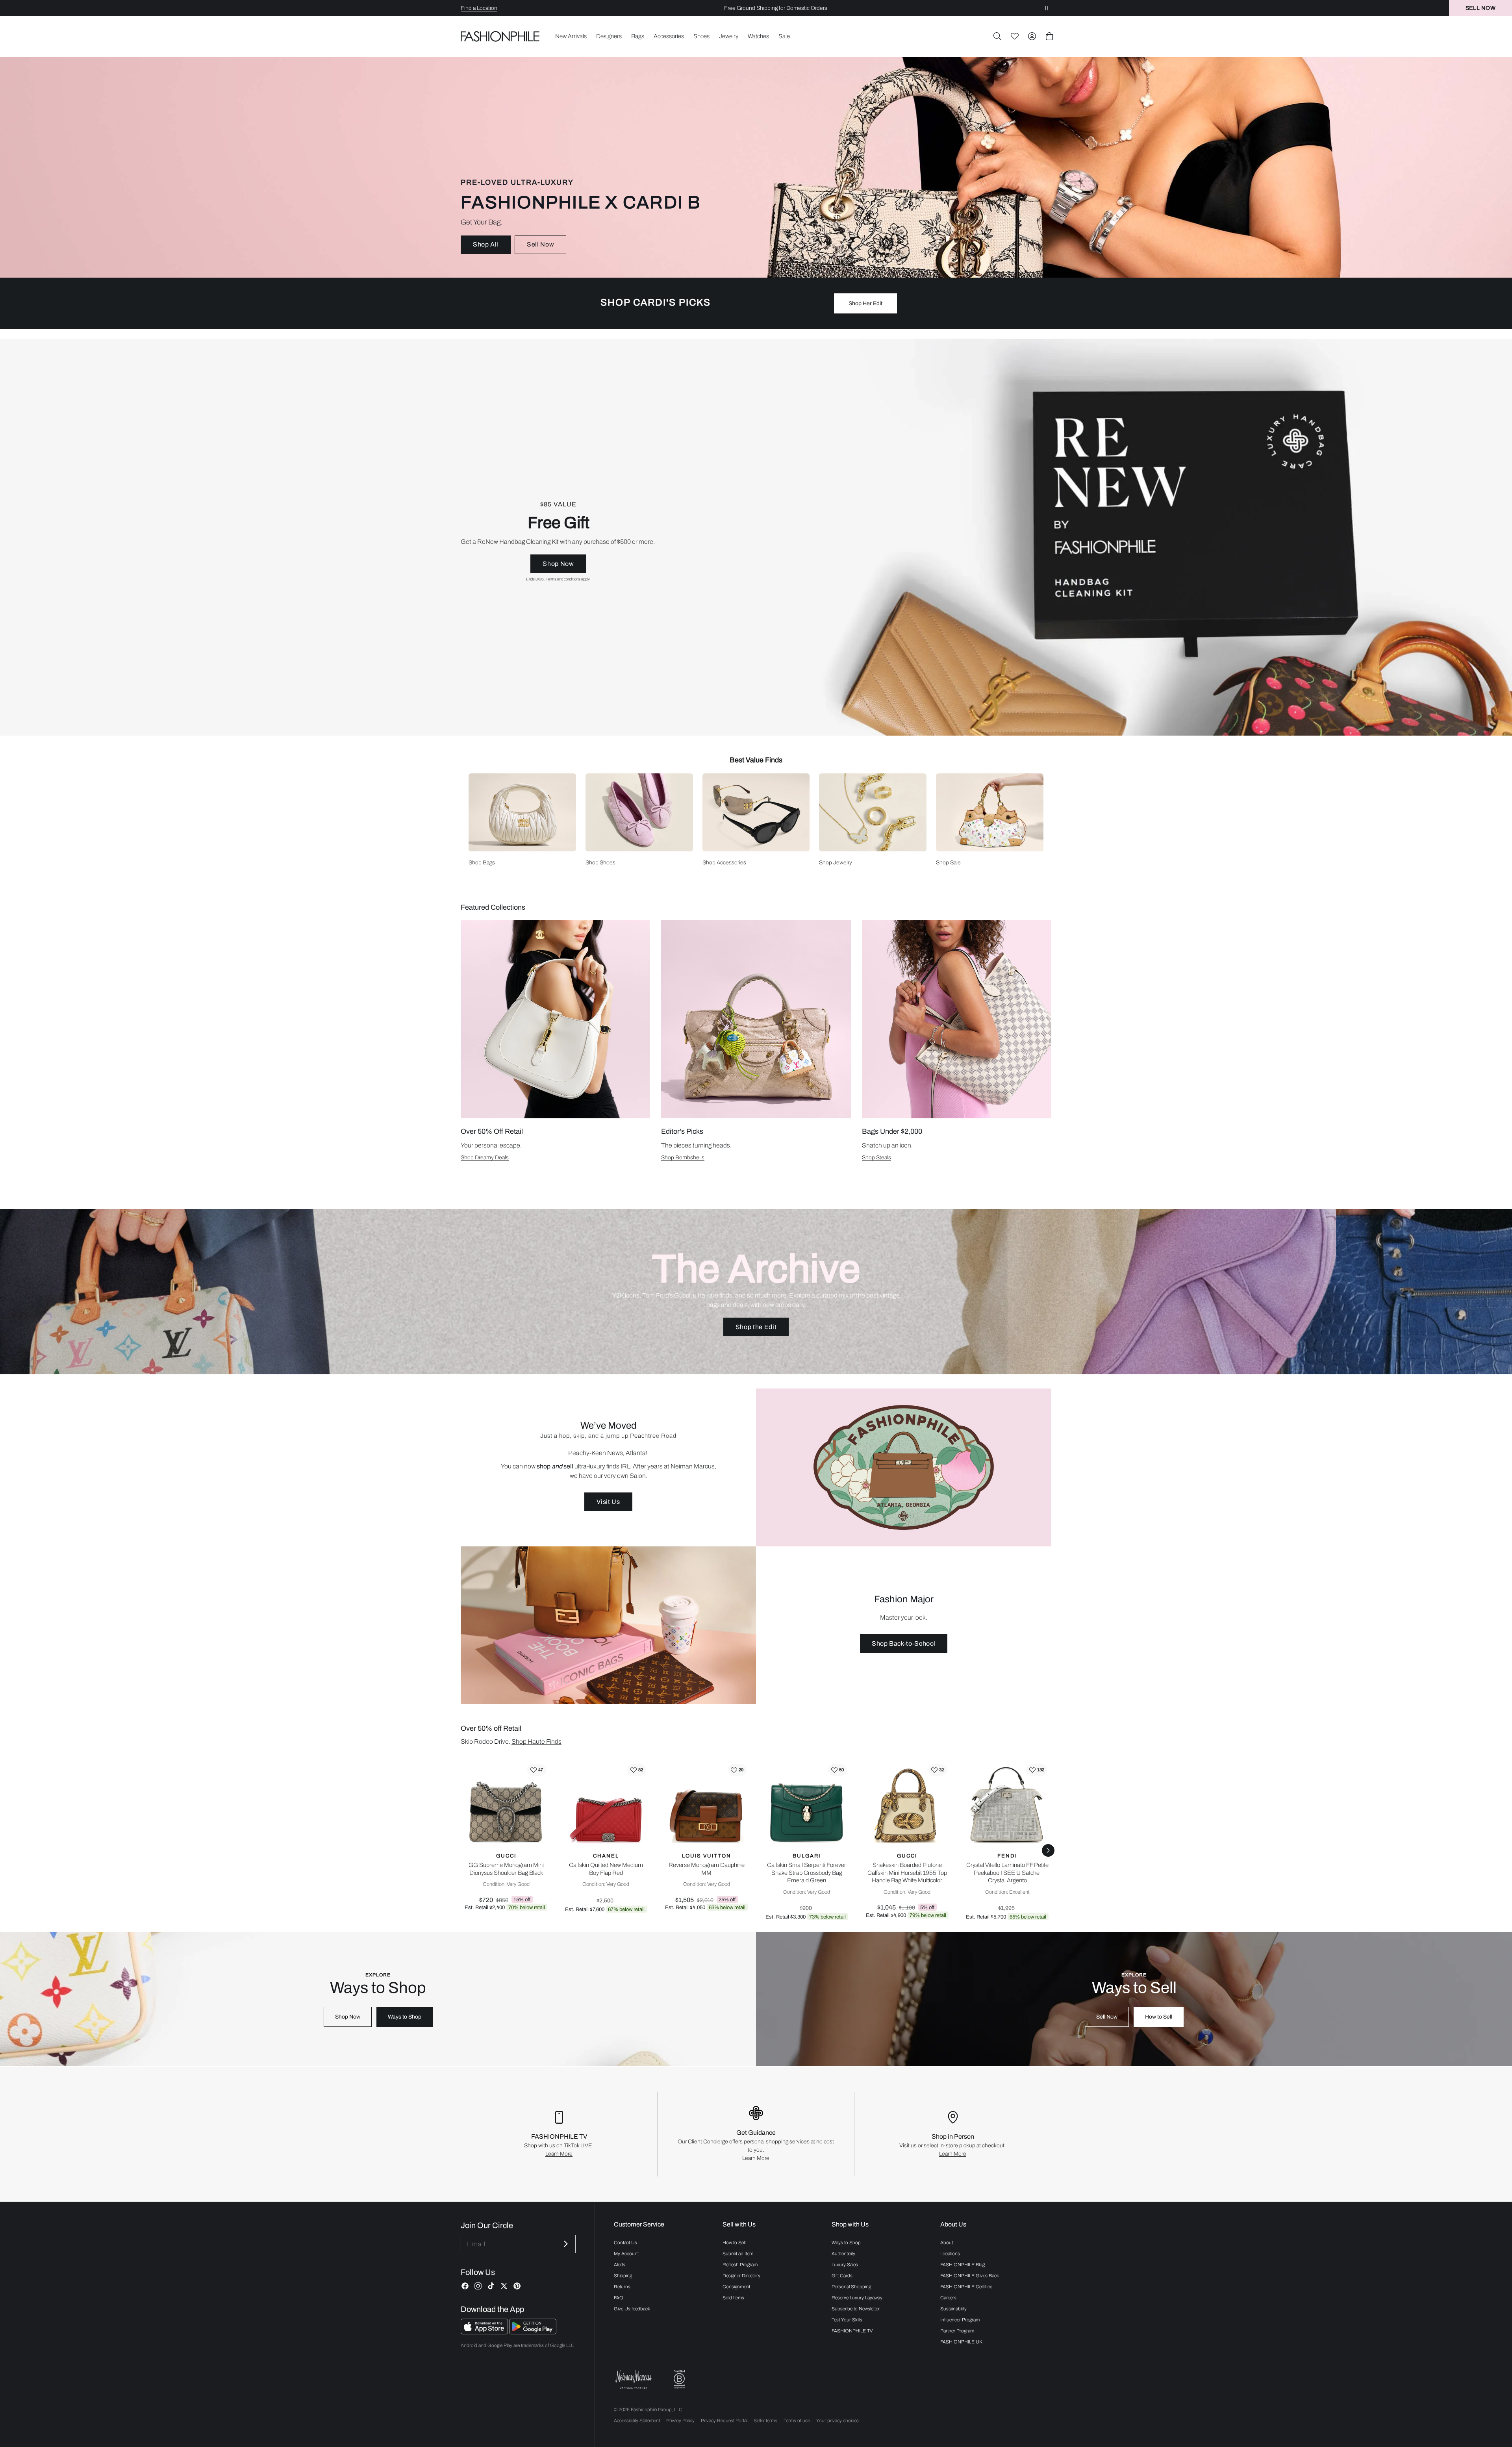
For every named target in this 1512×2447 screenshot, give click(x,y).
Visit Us (608, 1502)
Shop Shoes (600, 863)
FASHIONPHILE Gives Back (970, 2276)
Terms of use (797, 2421)
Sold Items (733, 2298)
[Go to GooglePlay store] (533, 2332)
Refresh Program (740, 2265)
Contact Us (625, 2243)
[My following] (1015, 36)
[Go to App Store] (485, 2332)
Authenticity (843, 2254)
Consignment (736, 2287)
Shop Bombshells (683, 1158)
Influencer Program (960, 2320)
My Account (626, 2254)
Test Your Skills (847, 2320)
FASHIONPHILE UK (961, 2342)
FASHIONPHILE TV (852, 2331)
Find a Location (479, 8)
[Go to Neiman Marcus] (634, 2379)
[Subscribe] (565, 2244)
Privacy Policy (680, 2421)
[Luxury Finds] (756, 537)
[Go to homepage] (500, 36)
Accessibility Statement (637, 2421)
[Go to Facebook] (465, 2286)
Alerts (620, 2265)
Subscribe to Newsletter (856, 2309)
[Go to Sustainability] (679, 2379)
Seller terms (765, 2421)
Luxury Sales (845, 2265)
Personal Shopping (851, 2287)
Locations (950, 2254)
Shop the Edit (756, 1327)
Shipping (623, 2276)
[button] (997, 36)
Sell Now (540, 244)
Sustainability (953, 2309)
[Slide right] (1048, 1850)
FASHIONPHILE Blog (963, 2265)
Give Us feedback (632, 2309)
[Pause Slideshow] (1047, 8)
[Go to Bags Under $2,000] (957, 1019)
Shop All (486, 244)
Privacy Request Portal (724, 2421)
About (947, 2243)
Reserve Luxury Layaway (857, 2298)
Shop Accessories (724, 863)
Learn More (559, 2154)
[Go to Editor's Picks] (756, 1019)
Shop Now (558, 564)
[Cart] (1049, 36)
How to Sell (1159, 2017)
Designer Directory (741, 2276)
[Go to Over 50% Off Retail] (555, 1019)
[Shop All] (756, 167)
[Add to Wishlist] (537, 1770)
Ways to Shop (405, 2017)
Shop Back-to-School (904, 1643)
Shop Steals (876, 1158)
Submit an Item (738, 2254)
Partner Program (957, 2331)
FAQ (619, 2298)
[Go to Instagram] (478, 2286)
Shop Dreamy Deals (485, 1158)
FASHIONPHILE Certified (966, 2287)
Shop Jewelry (836, 863)
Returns (622, 2287)
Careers (948, 2298)
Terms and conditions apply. (568, 579)
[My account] (1032, 36)
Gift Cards (842, 2276)
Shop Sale (948, 863)
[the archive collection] (756, 1292)
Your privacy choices (838, 2421)
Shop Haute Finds (536, 1742)
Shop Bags (482, 863)
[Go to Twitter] (504, 2286)
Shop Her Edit (865, 303)
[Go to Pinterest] (517, 2286)
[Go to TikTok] (491, 2286)
